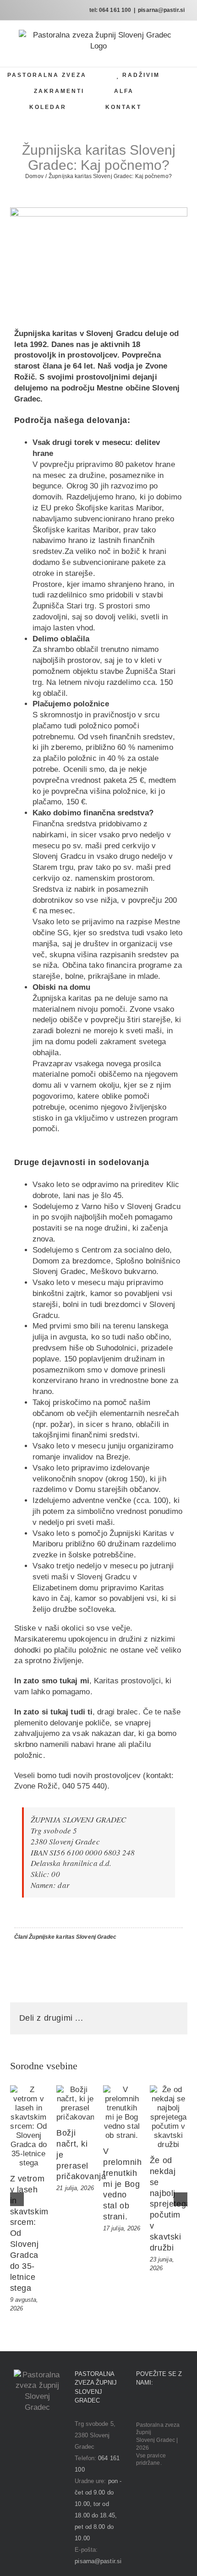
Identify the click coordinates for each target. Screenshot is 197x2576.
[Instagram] (152, 2406)
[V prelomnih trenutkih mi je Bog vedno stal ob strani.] (122, 2113)
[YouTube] (164, 2406)
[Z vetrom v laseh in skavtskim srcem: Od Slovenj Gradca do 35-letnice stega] (29, 2126)
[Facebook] (139, 2406)
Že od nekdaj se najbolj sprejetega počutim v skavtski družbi (170, 2204)
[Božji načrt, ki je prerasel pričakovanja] (75, 2104)
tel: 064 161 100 (110, 10)
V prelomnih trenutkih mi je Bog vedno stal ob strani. (122, 2184)
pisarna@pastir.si (161, 10)
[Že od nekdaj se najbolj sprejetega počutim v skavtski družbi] (169, 2117)
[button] (174, 107)
